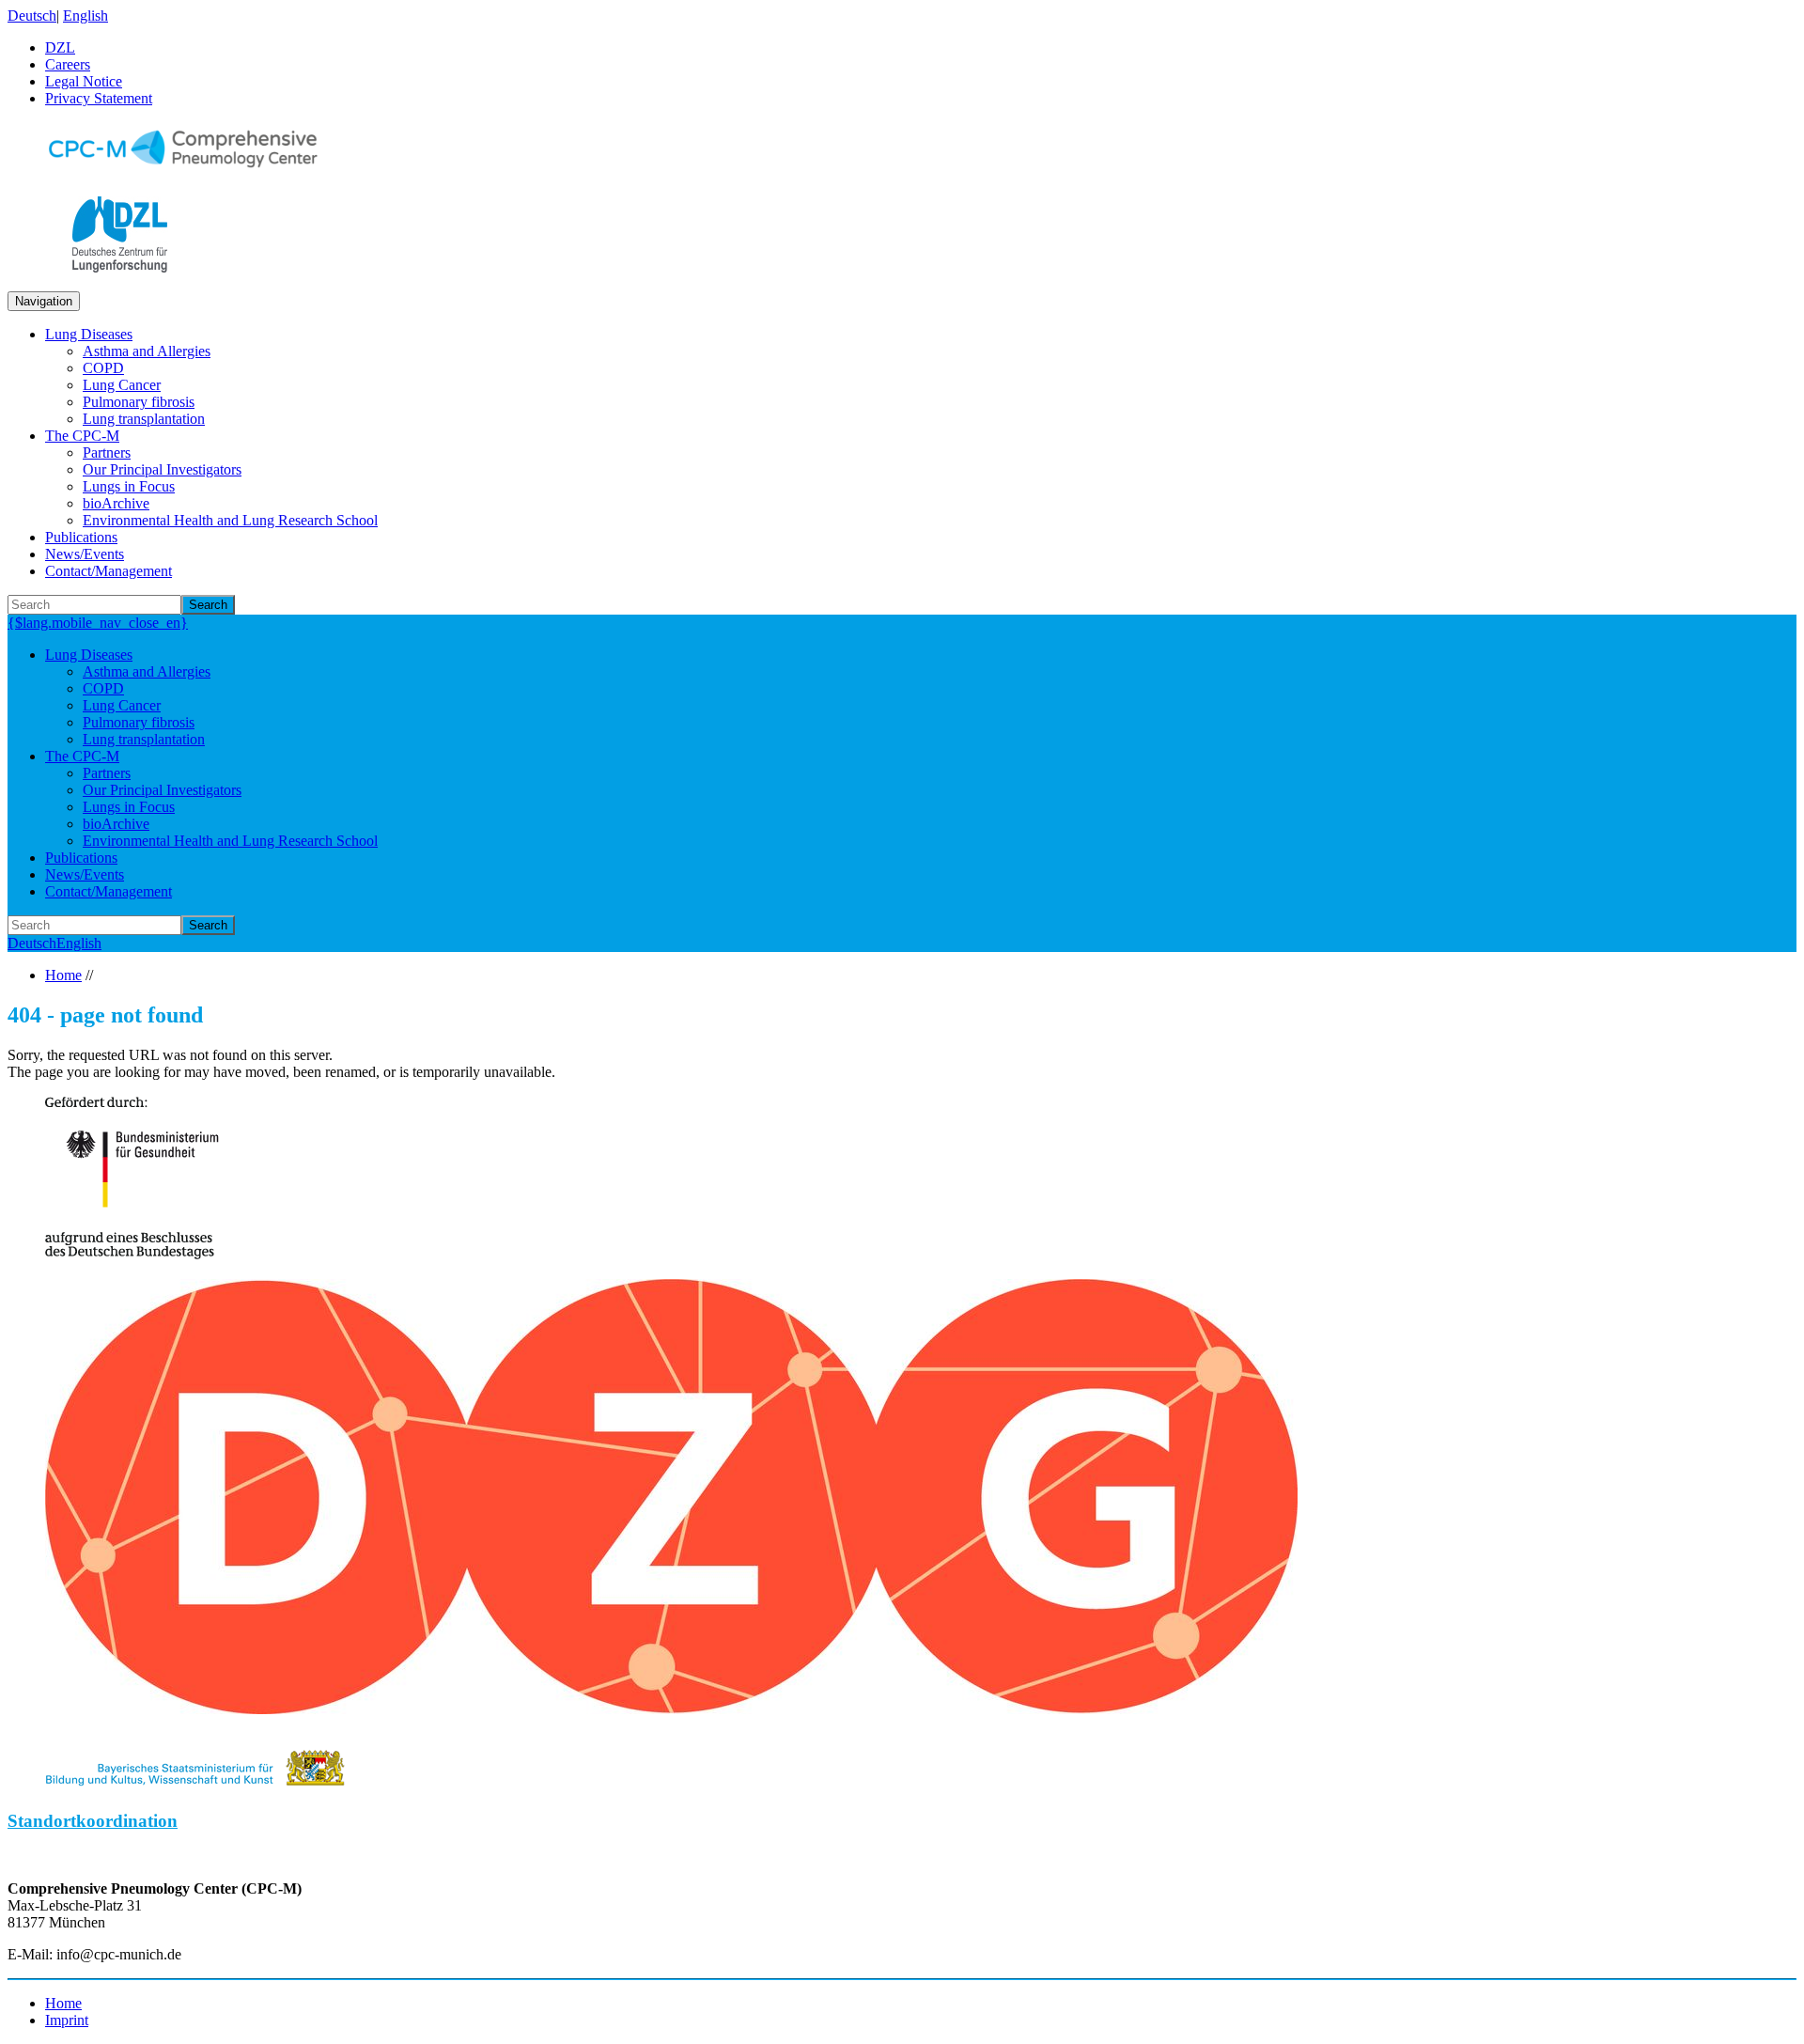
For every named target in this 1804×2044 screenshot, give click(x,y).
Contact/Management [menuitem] (109, 571)
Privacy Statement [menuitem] (99, 98)
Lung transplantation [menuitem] (144, 419)
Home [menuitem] (63, 2003)
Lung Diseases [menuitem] (89, 334)
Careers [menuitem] (68, 64)
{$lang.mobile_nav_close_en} (98, 623)
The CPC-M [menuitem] (82, 436)
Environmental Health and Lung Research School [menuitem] (230, 520)
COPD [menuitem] (103, 368)
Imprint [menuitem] (67, 2020)
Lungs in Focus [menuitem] (129, 486)
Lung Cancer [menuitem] (122, 385)
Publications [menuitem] (81, 537)
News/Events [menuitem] (85, 554)
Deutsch (32, 16)
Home (63, 975)
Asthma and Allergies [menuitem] (147, 351)
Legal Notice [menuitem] (84, 81)
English (86, 16)
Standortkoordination (93, 1821)
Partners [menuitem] (107, 452)
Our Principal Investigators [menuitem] (162, 469)
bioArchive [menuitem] (116, 503)
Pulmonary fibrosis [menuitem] (139, 402)
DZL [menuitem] (60, 47)
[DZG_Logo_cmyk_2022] (671, 1709)
